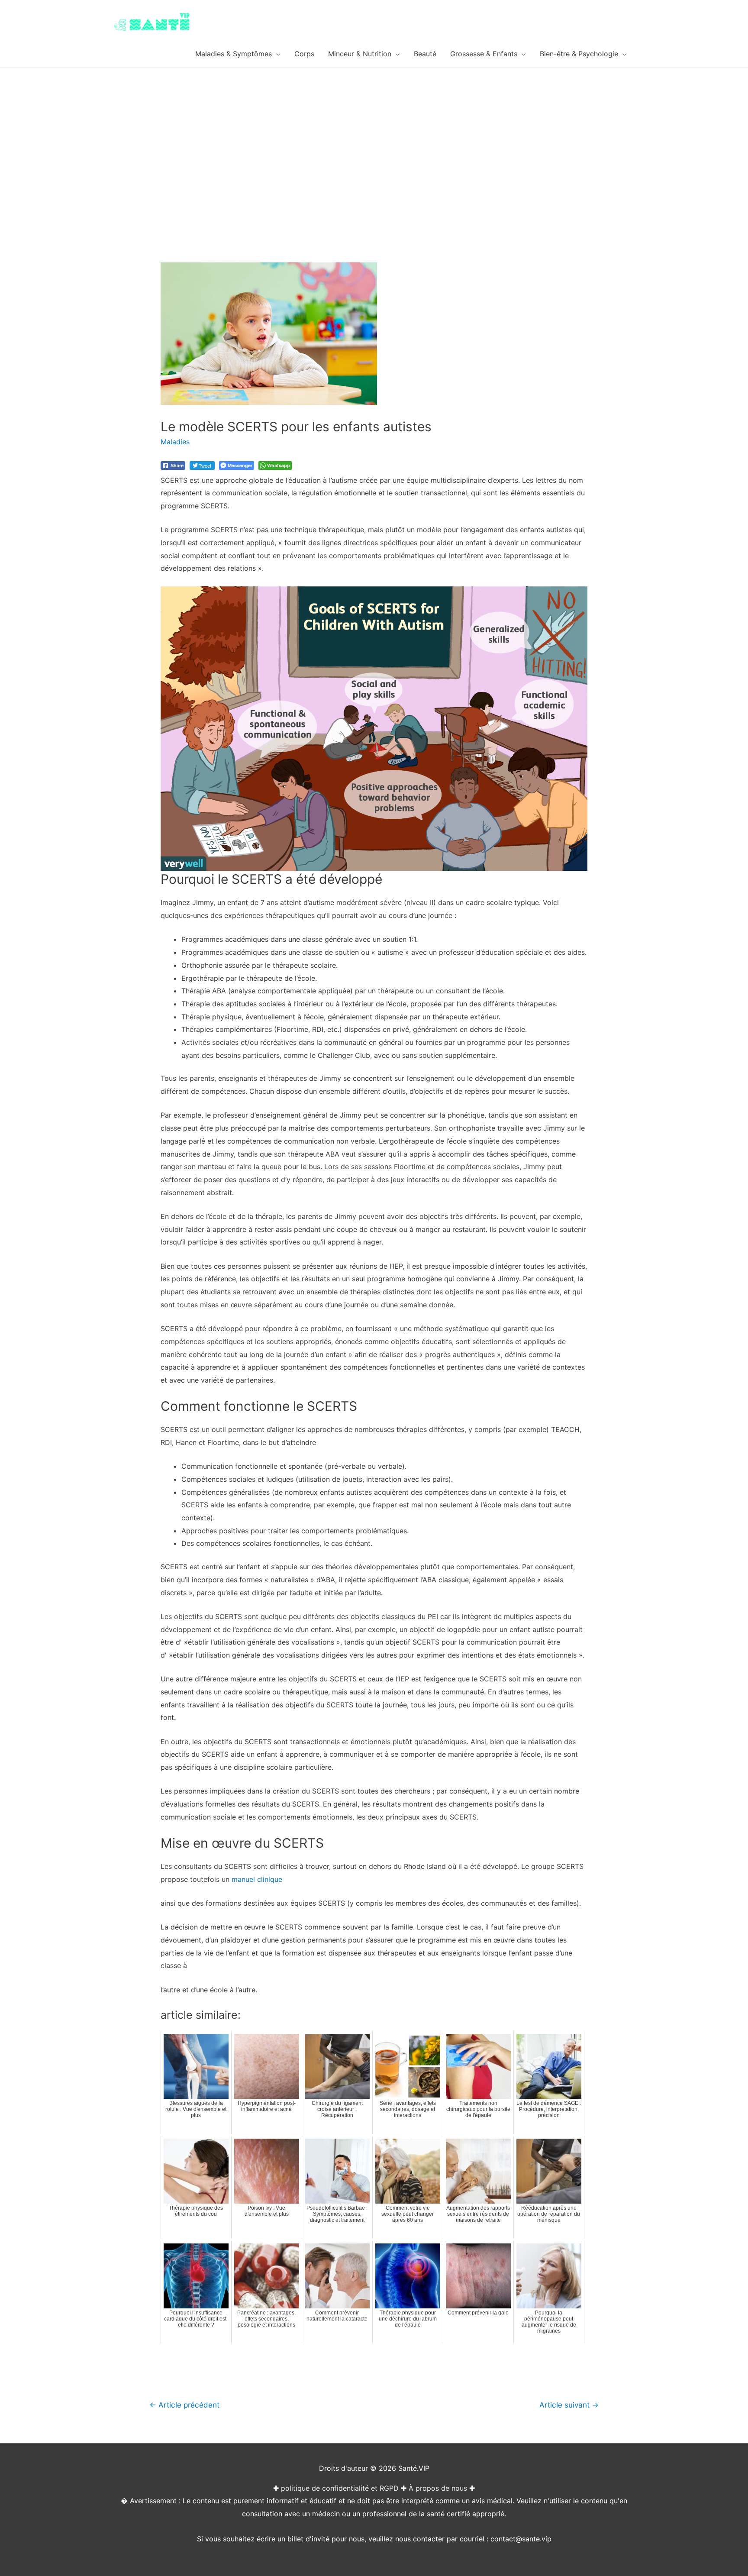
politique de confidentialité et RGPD (340, 2488)
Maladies (175, 442)
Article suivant (569, 2405)
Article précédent (184, 2405)
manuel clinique (257, 1879)
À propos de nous (438, 2488)
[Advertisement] (374, 133)
